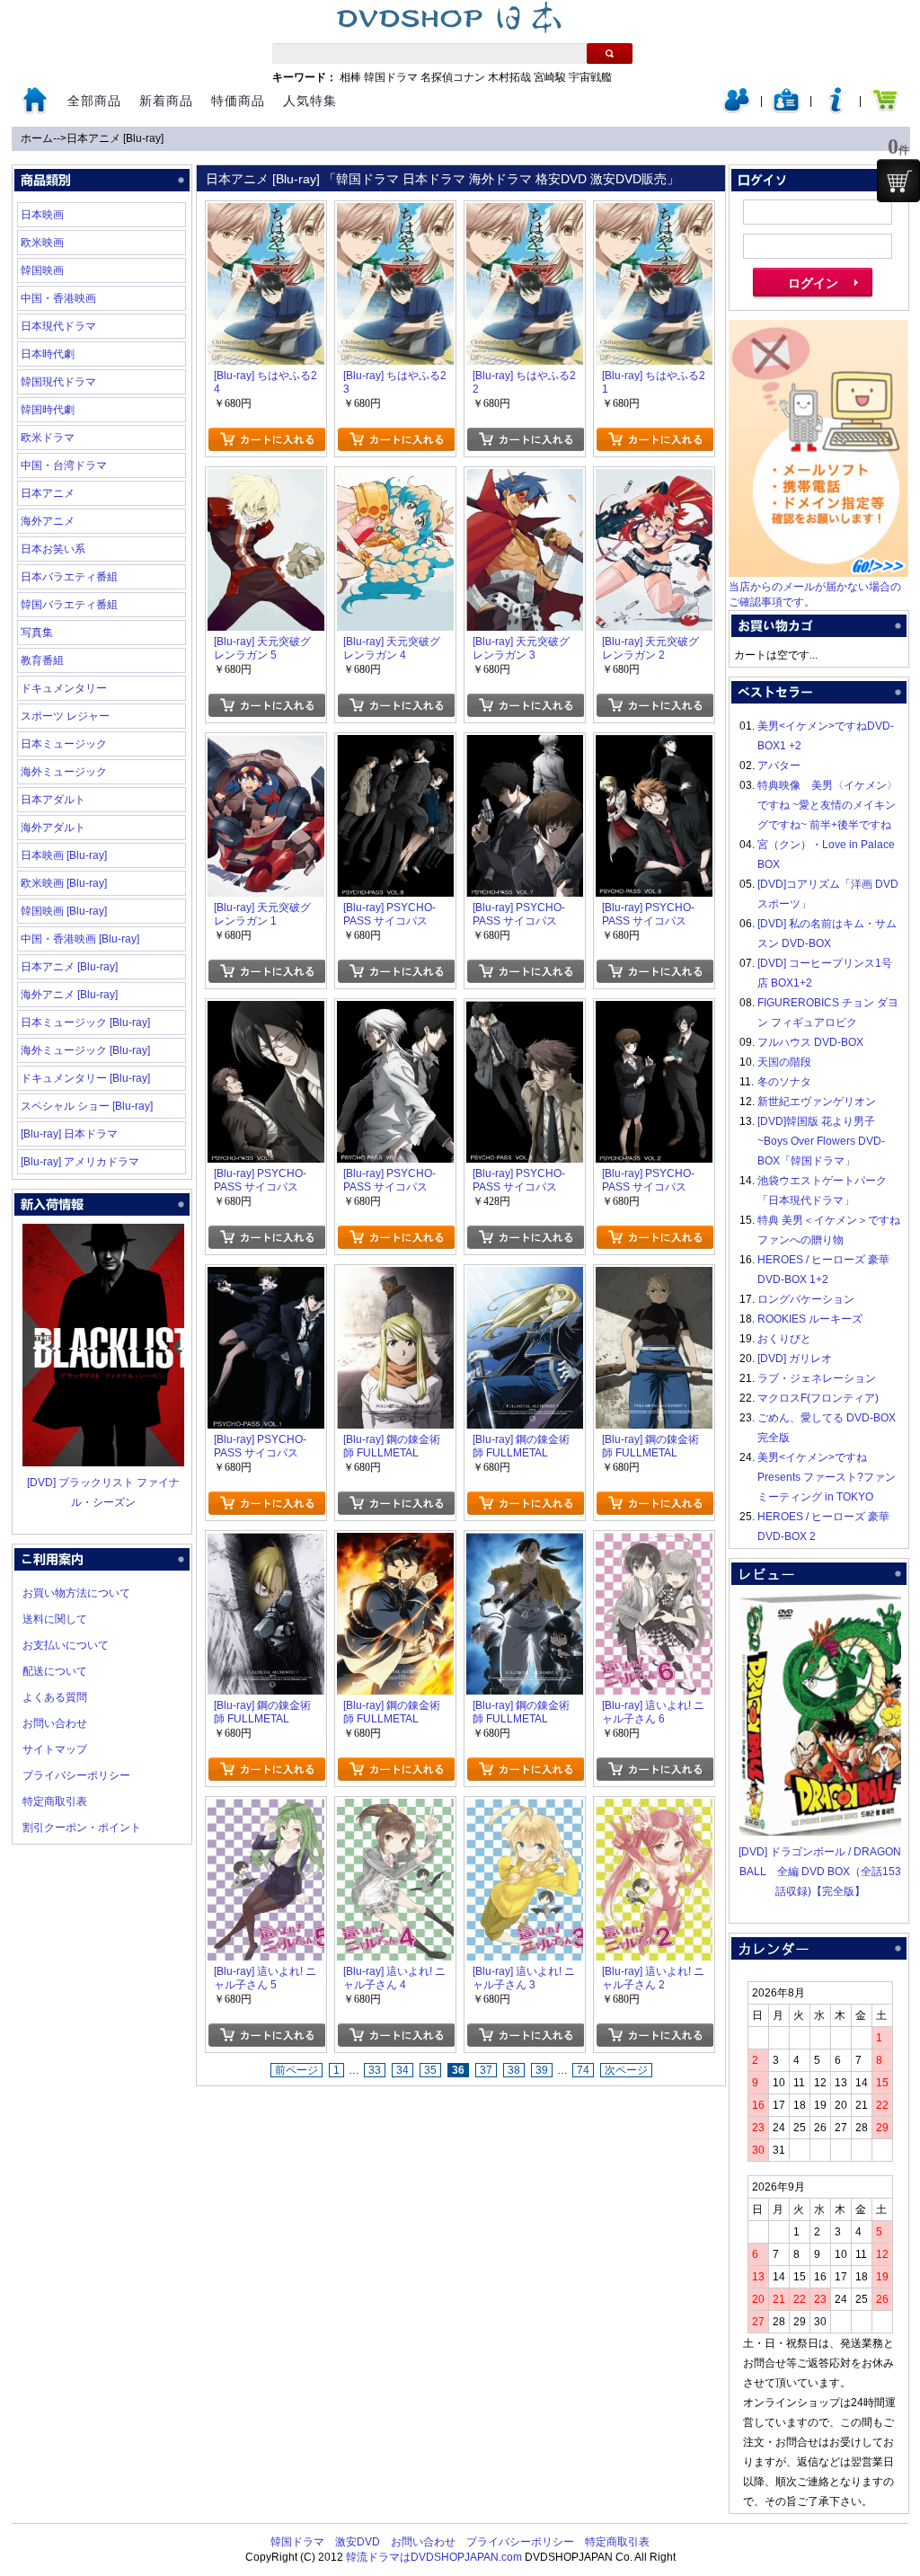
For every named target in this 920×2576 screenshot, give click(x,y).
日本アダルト (53, 800)
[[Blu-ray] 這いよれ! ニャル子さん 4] (395, 1809)
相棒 (350, 77)
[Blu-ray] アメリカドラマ (80, 1162)
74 (583, 2070)
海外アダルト (53, 828)
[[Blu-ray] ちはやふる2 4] (266, 213)
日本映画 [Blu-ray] (64, 855)
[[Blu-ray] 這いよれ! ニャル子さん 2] (654, 1809)
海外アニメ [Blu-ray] (69, 995)
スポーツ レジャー (65, 716)
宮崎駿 (550, 77)
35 (430, 2070)
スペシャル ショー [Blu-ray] (87, 1106)
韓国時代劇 (48, 410)
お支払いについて (66, 1645)
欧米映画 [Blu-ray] (64, 883)
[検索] (610, 53)
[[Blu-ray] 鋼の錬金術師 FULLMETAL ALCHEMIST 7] (266, 1543)
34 (402, 2070)
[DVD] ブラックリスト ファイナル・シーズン (103, 1492)
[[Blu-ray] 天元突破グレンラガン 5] (266, 479)
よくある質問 (55, 1697)
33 (375, 2070)
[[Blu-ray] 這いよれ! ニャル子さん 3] (525, 1809)
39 (542, 2070)
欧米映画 (42, 243)
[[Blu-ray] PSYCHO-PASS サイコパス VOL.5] (266, 1011)
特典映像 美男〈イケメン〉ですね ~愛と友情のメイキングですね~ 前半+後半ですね (827, 805)
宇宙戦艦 (590, 77)
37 (486, 2070)
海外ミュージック (64, 772)
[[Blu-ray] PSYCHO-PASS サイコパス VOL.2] (654, 1011)
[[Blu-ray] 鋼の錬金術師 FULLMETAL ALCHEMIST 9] (525, 1277)
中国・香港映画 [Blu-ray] (80, 939)
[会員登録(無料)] (786, 110)
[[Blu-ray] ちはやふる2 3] (395, 213)
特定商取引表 (55, 1801)
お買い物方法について (76, 1593)
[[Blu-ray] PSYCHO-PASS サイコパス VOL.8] (395, 745)
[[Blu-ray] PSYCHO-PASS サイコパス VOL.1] (266, 1277)
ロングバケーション (806, 1299)
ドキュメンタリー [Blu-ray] (85, 1078)
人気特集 (310, 101)
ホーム (37, 138)
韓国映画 (42, 270)
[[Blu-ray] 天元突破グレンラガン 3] (525, 479)
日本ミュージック (64, 744)
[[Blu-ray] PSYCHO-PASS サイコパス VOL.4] (395, 1011)
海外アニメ (48, 521)
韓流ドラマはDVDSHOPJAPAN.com (434, 2557)
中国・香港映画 (58, 298)
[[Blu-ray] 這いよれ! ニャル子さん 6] (654, 1543)
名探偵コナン (453, 77)
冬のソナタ (784, 1082)
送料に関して (55, 1619)
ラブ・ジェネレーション (817, 1378)
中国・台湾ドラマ (64, 465)
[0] (898, 181)
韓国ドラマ (391, 77)
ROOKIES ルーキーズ (810, 1319)
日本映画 (42, 215)
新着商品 (166, 101)
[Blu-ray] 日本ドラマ (69, 1134)
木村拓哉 (509, 77)
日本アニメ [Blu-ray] (115, 138)
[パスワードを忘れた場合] (836, 110)
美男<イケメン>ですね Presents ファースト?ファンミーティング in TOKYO (827, 1477)
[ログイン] (737, 110)
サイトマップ (55, 1749)
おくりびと (784, 1339)
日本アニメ (48, 493)
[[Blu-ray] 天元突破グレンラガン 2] (654, 479)
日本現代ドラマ (58, 326)
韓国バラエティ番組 (69, 605)
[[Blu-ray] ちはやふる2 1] (654, 213)
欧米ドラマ (48, 438)
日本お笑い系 (53, 549)
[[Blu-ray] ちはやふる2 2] (525, 213)
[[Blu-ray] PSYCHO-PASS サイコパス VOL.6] (654, 745)
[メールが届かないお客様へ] (818, 573)
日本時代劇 (48, 354)
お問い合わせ (55, 1723)
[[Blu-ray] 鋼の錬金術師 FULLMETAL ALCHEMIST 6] (395, 1543)
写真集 (37, 633)
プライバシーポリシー (76, 1775)
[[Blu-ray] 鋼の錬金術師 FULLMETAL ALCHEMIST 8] (654, 1277)
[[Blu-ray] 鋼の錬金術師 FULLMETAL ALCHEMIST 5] (525, 1543)
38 (514, 2070)
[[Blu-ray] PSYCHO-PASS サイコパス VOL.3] (525, 1011)
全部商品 (94, 101)
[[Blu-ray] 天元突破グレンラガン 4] (395, 479)
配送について (55, 1671)
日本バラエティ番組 (69, 577)
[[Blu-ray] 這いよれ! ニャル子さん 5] (266, 1809)
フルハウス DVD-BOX (810, 1042)
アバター (779, 766)
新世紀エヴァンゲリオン (817, 1102)
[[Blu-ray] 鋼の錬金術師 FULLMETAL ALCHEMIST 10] (395, 1277)
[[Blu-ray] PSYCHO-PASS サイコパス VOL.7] (525, 745)
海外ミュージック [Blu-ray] (85, 1050)
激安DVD (358, 2542)
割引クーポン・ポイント (82, 1828)
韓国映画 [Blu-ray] (64, 911)
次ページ (626, 2070)
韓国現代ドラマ (58, 382)
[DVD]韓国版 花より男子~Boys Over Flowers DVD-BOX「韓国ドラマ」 (821, 1141)
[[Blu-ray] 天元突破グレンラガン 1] (266, 745)
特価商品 (238, 101)
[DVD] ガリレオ (795, 1359)
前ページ (296, 2070)
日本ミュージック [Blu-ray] (85, 1022)
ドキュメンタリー (64, 688)
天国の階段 (784, 1062)
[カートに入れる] (266, 439)
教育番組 (42, 660)
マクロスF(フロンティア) (818, 1398)
